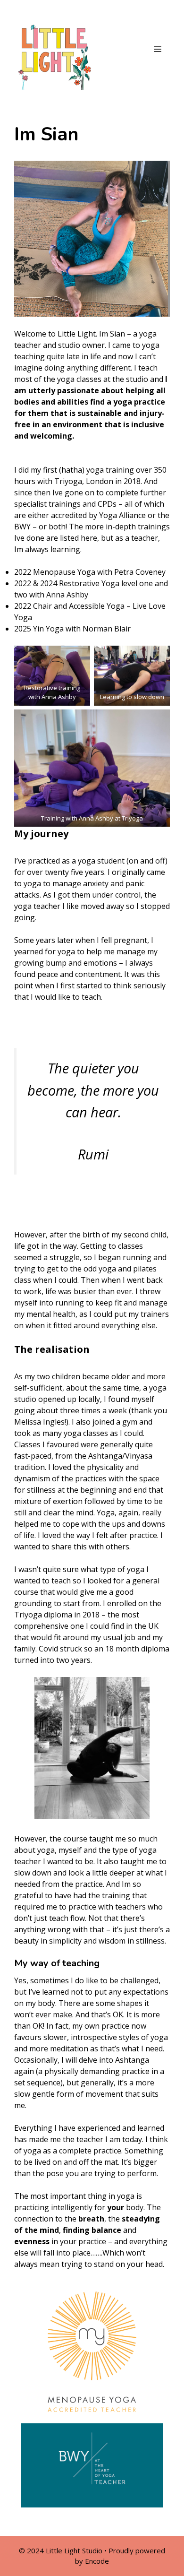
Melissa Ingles (39, 1422)
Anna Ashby (67, 595)
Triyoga (68, 481)
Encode (97, 2561)
